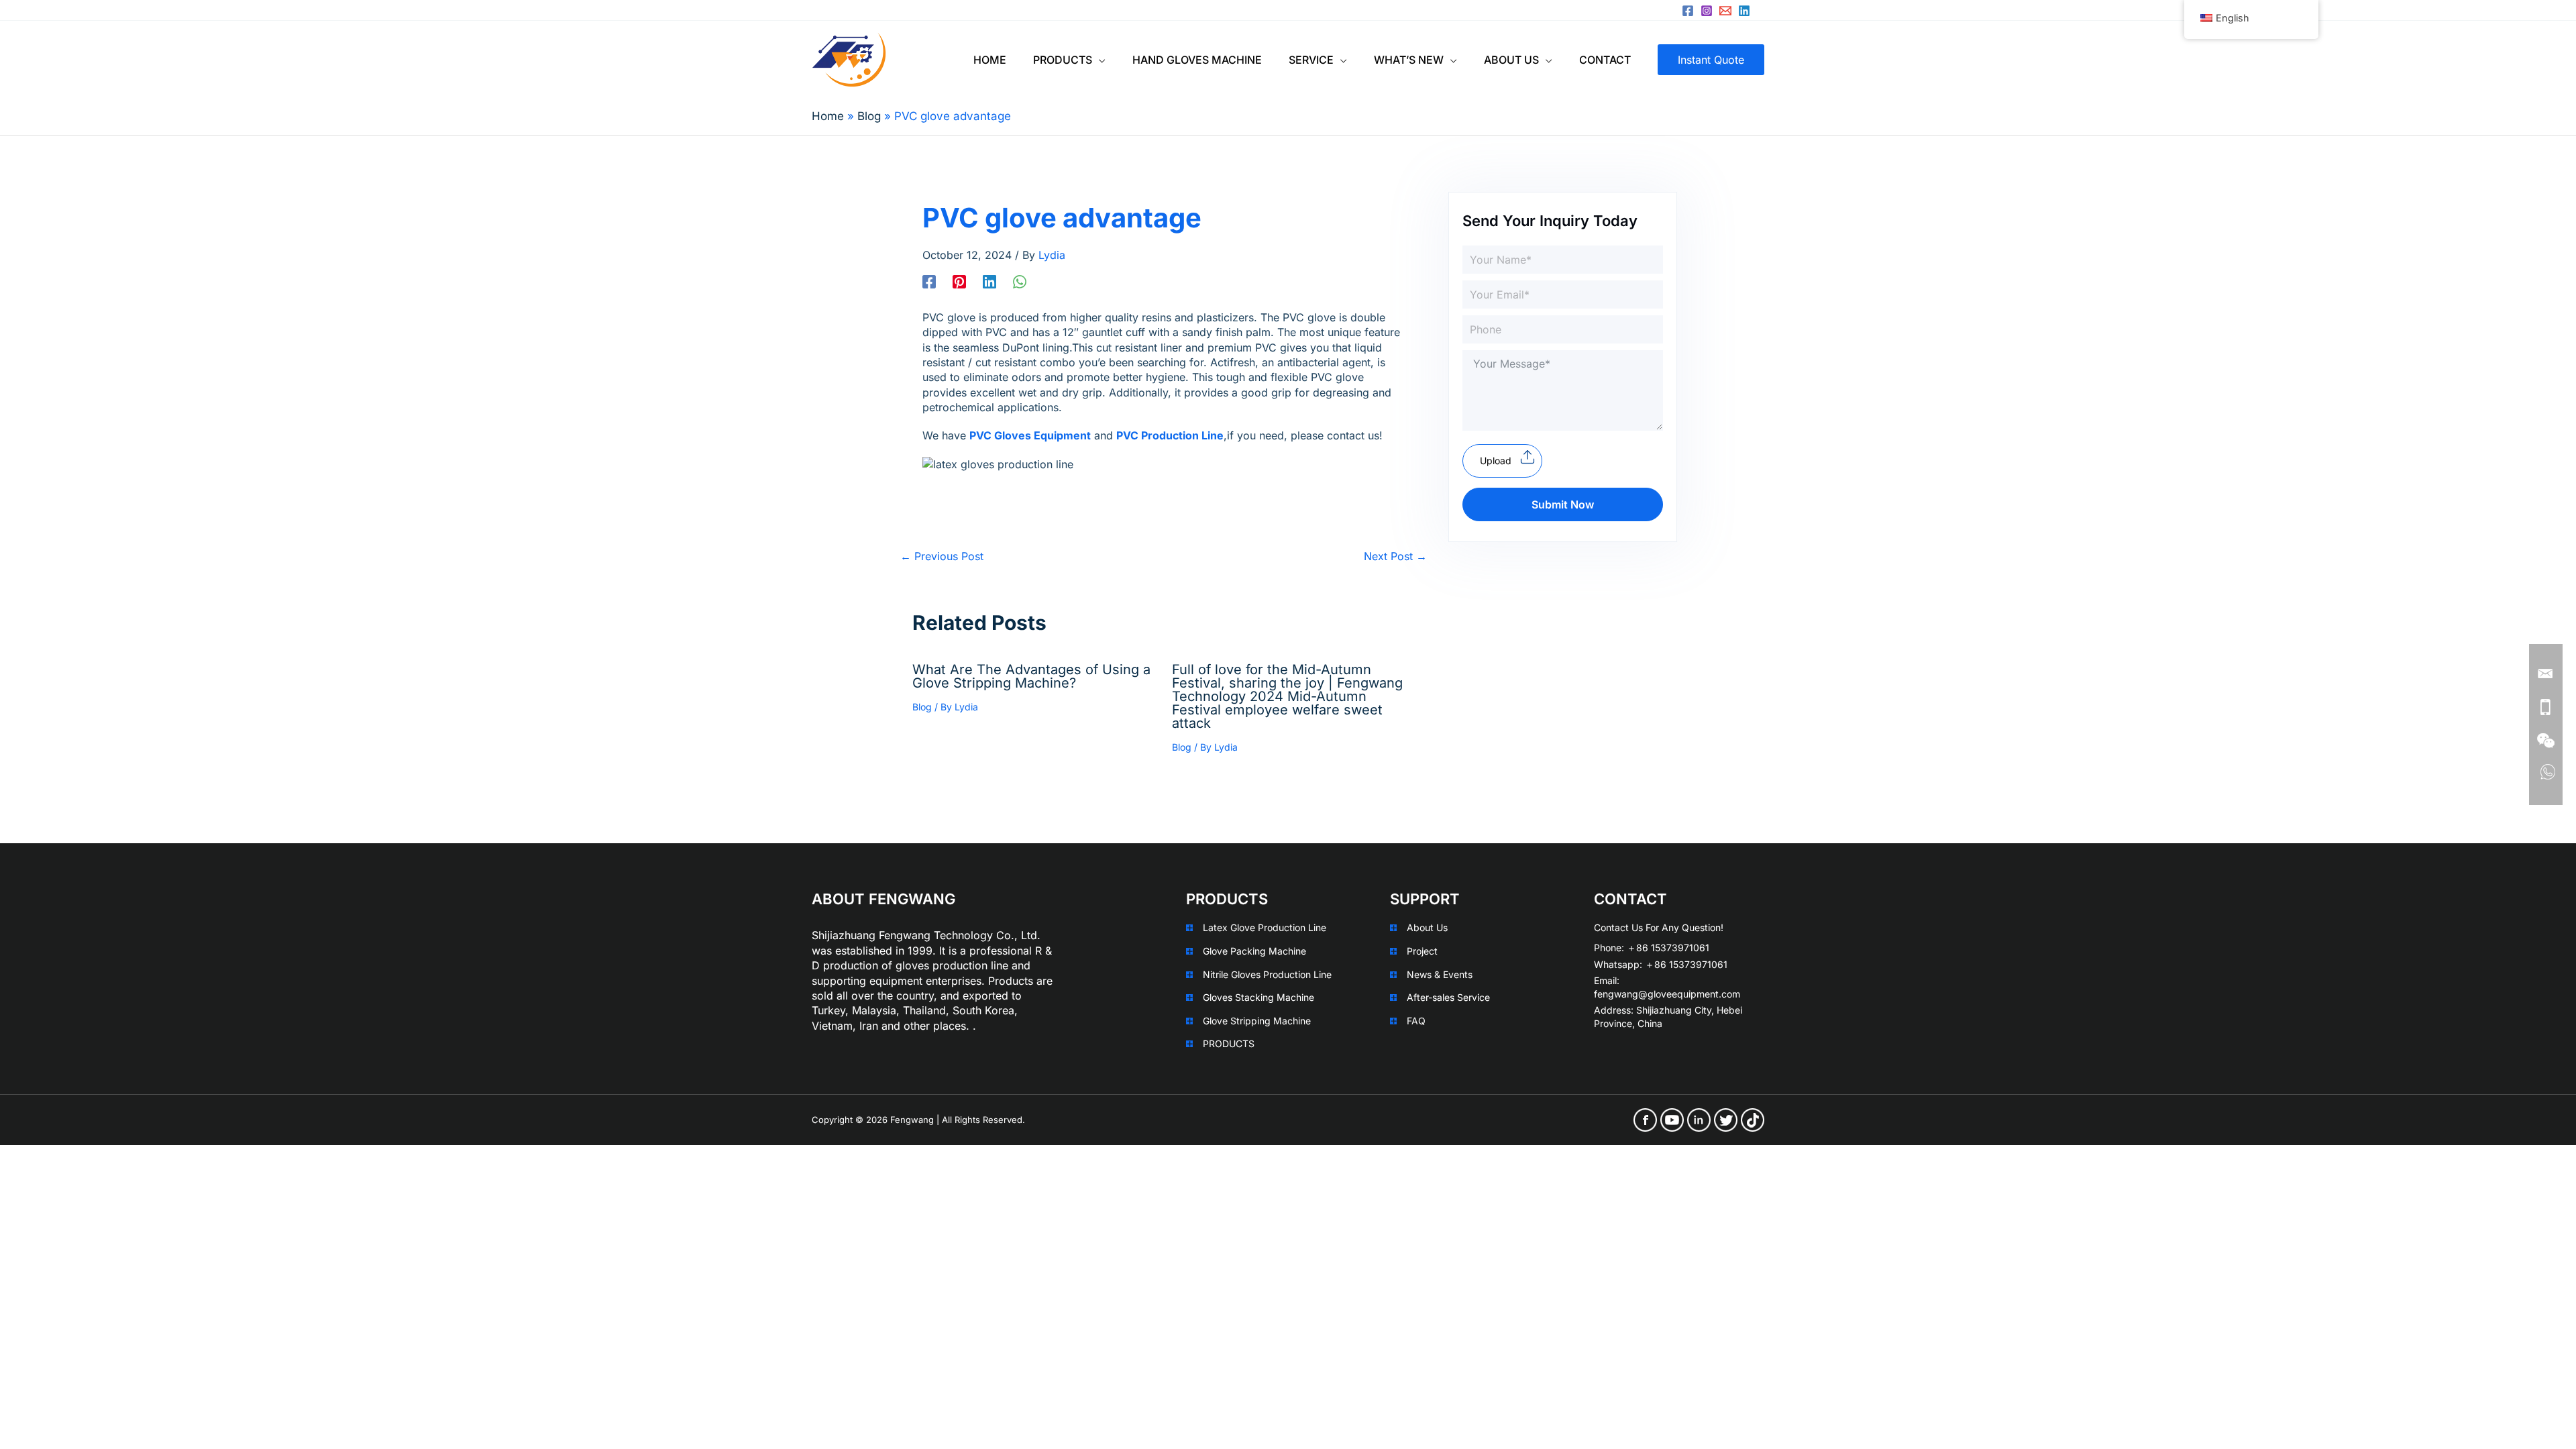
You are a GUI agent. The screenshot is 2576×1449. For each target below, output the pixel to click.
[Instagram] (1707, 11)
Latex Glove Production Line (1265, 927)
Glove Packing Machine (1254, 951)
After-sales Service (1448, 997)
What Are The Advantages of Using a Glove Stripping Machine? (1031, 676)
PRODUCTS (1229, 1043)
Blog (922, 707)
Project (1422, 951)
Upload (1496, 461)
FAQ (1416, 1021)
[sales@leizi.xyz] (1725, 11)
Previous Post (942, 556)
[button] (1099, 60)
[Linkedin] (1744, 11)
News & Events (1440, 974)
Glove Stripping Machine (1257, 1021)
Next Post (1395, 556)
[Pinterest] (959, 281)
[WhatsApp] (1020, 281)
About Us (1427, 927)
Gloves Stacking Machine (1258, 997)
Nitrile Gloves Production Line (1267, 974)
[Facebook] (1688, 11)
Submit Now (1563, 504)
